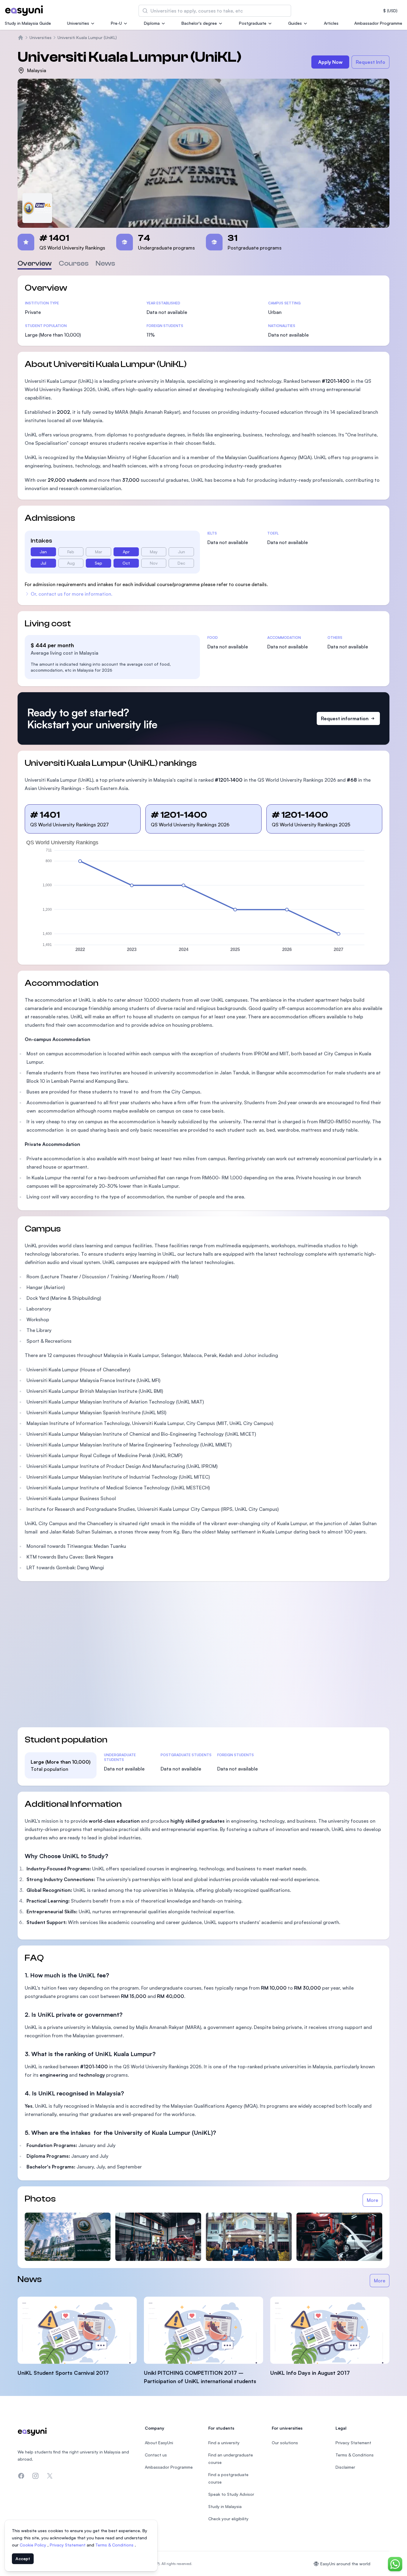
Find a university (224, 2443)
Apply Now (330, 62)
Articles (331, 23)
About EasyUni (159, 2443)
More (372, 2200)
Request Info (371, 62)
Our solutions (285, 2443)
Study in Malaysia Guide (28, 23)
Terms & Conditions (115, 2545)
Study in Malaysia (225, 2506)
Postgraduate (253, 23)
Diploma (152, 23)
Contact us (156, 2455)
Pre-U (116, 23)
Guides (295, 23)
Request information (345, 718)
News (105, 263)
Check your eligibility (228, 2519)
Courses (74, 263)
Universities (78, 23)
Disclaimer (345, 2467)
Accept (23, 2559)
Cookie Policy (34, 2545)
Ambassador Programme (378, 23)
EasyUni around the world (345, 2564)
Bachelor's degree (199, 23)
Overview (35, 263)
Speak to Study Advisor (231, 2494)
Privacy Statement (68, 2545)
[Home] (21, 38)
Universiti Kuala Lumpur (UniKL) (87, 37)
